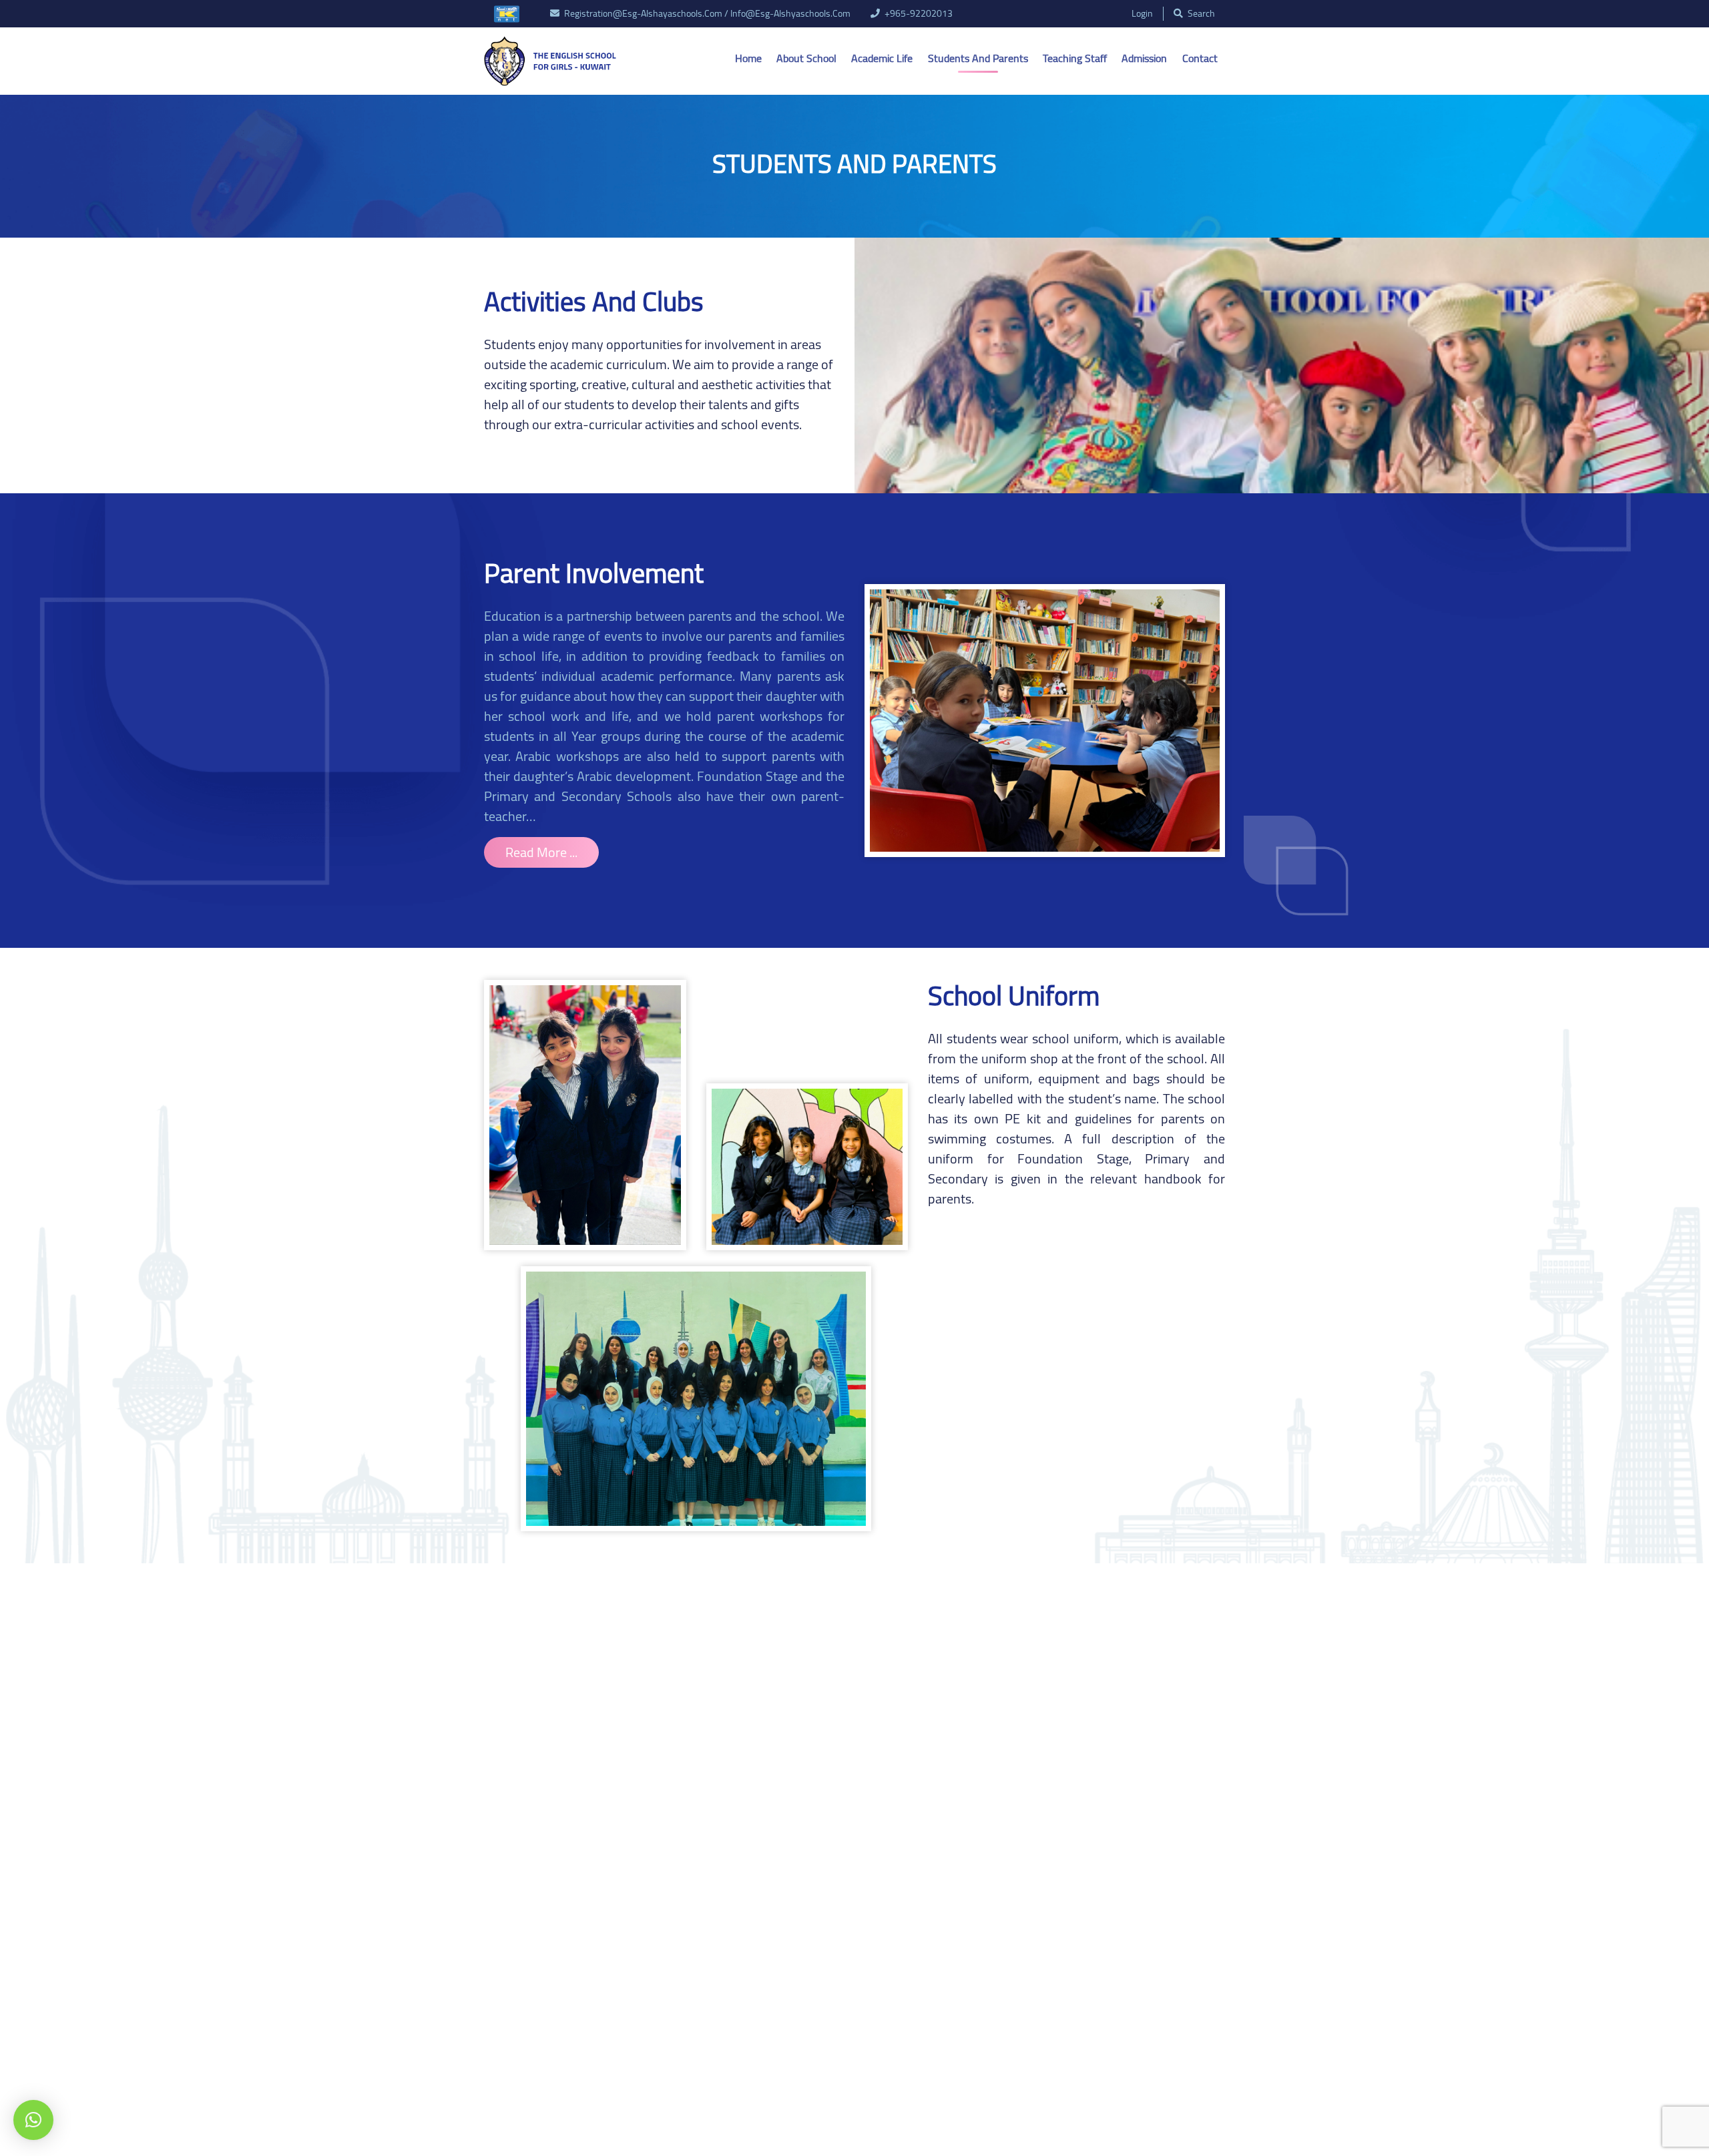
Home (748, 58)
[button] (33, 2120)
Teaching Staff (1075, 58)
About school (806, 58)
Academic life (882, 58)
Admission (1144, 58)
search (1200, 14)
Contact (1200, 58)
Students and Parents (978, 58)
